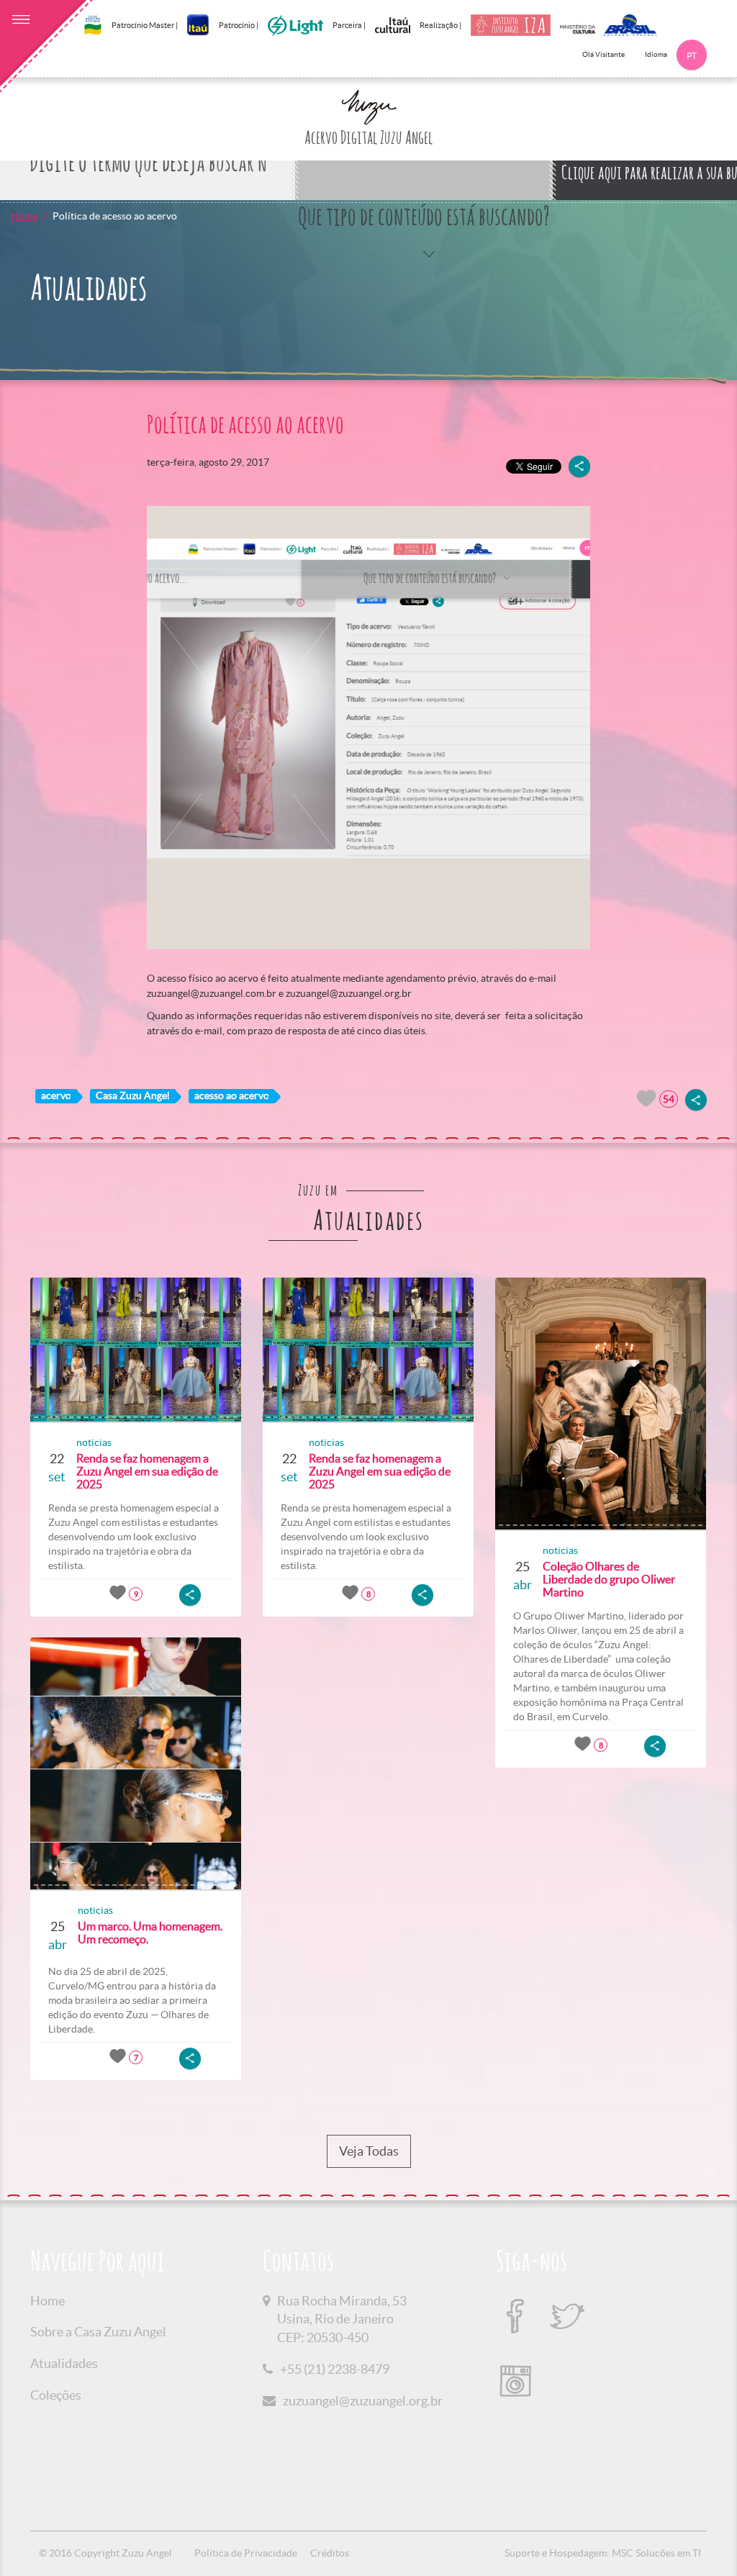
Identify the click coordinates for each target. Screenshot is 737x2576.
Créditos (330, 2553)
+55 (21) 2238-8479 (335, 2369)
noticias (94, 1442)
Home (24, 216)
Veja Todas (369, 2151)
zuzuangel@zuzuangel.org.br (363, 2401)
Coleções (56, 2395)
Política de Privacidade (246, 2553)
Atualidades (64, 2363)
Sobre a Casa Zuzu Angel (98, 2332)
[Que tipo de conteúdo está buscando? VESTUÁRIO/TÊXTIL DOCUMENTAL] (424, 164)
